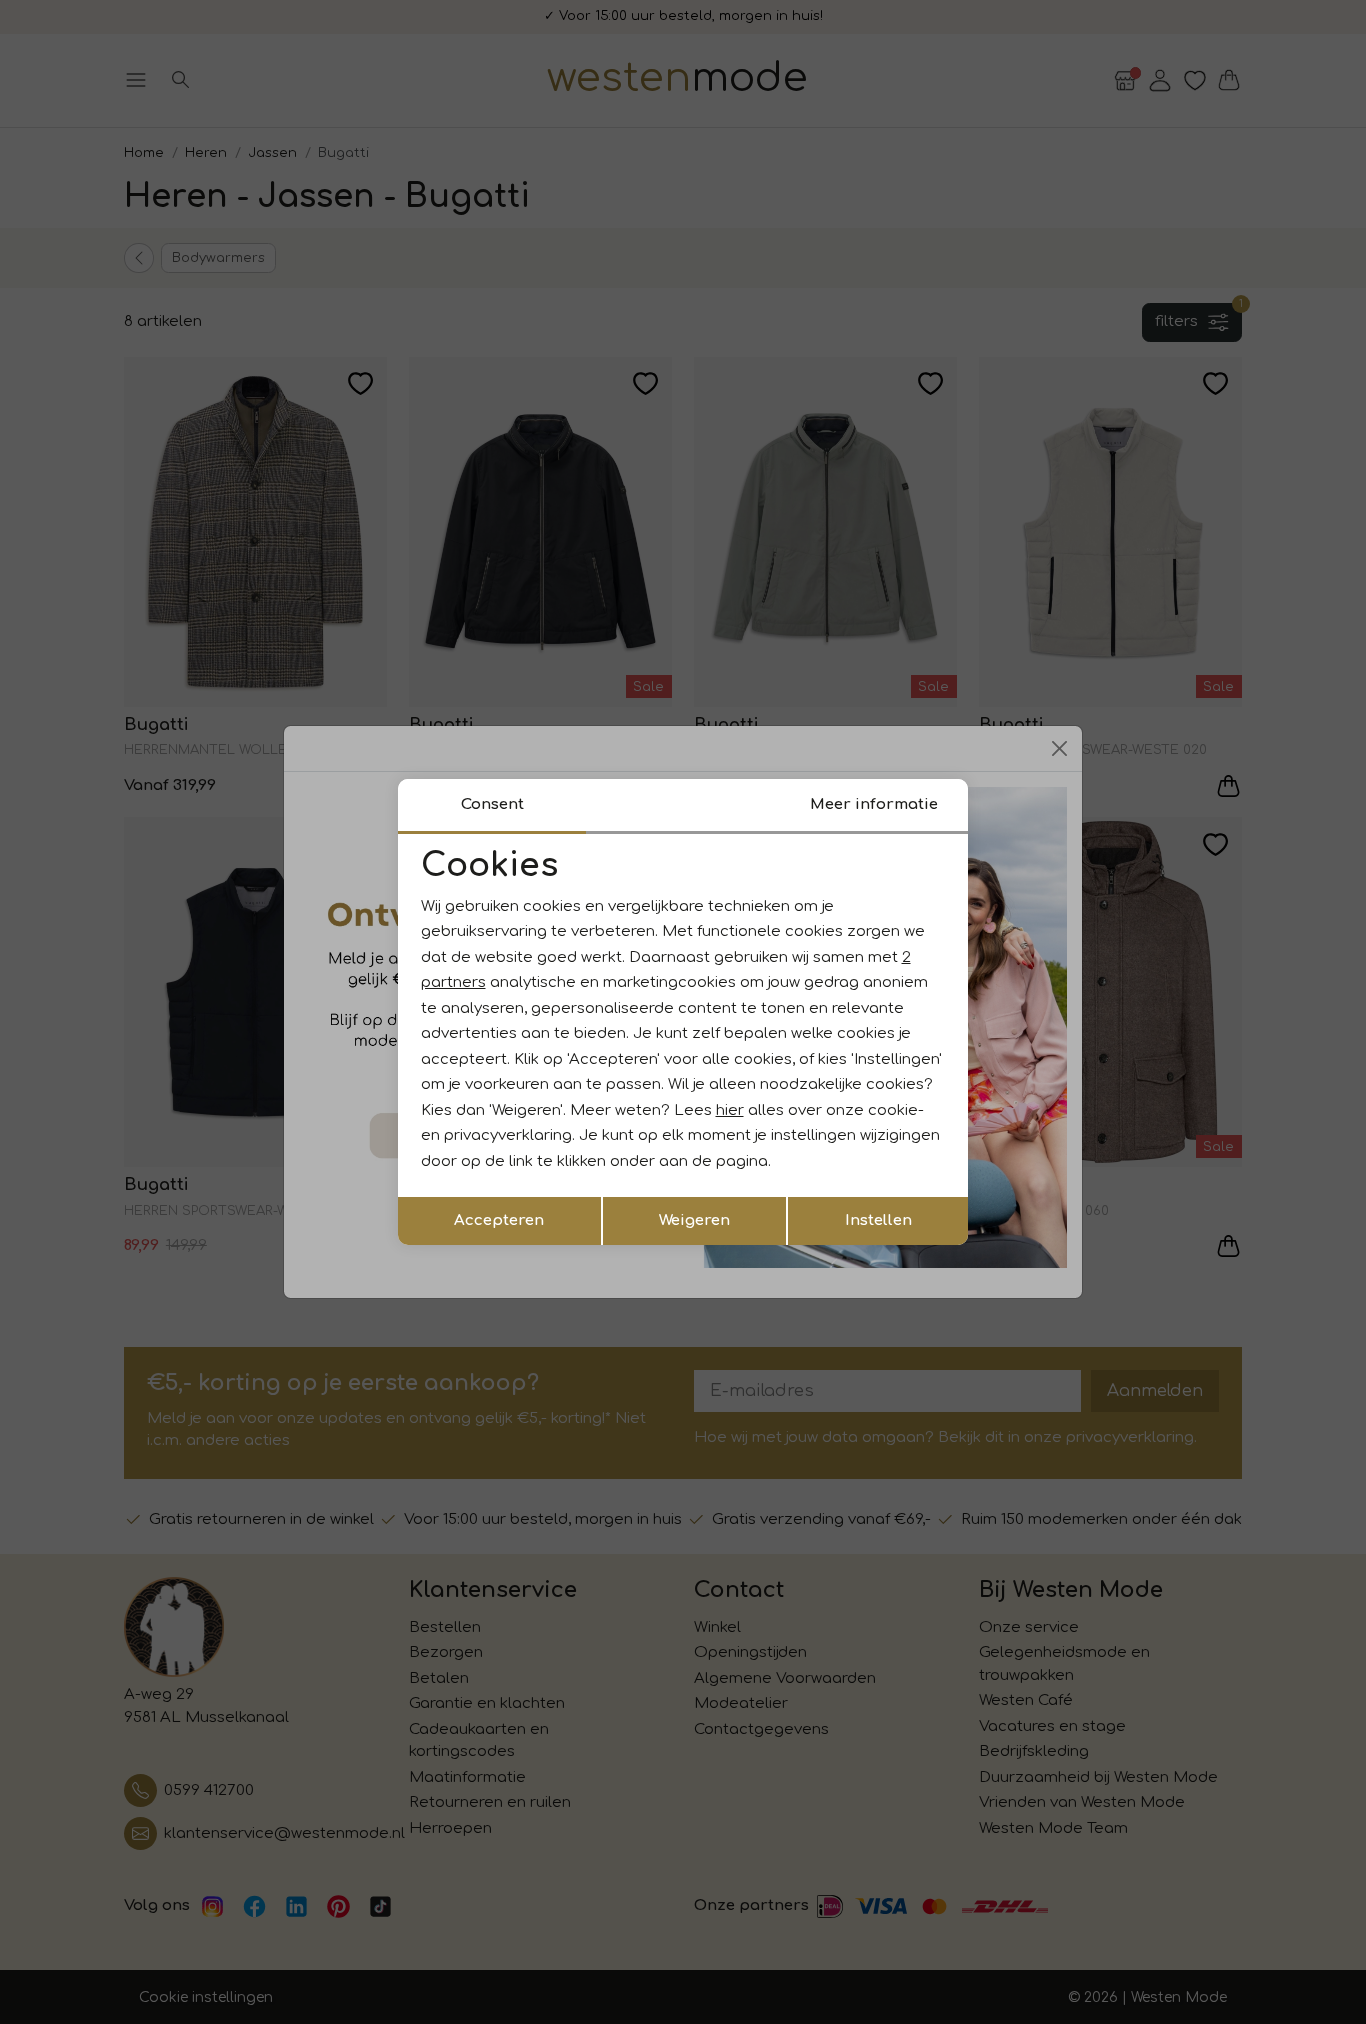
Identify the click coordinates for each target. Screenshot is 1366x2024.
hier (730, 1110)
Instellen (878, 1220)
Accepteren (499, 1220)
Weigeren (694, 1220)
